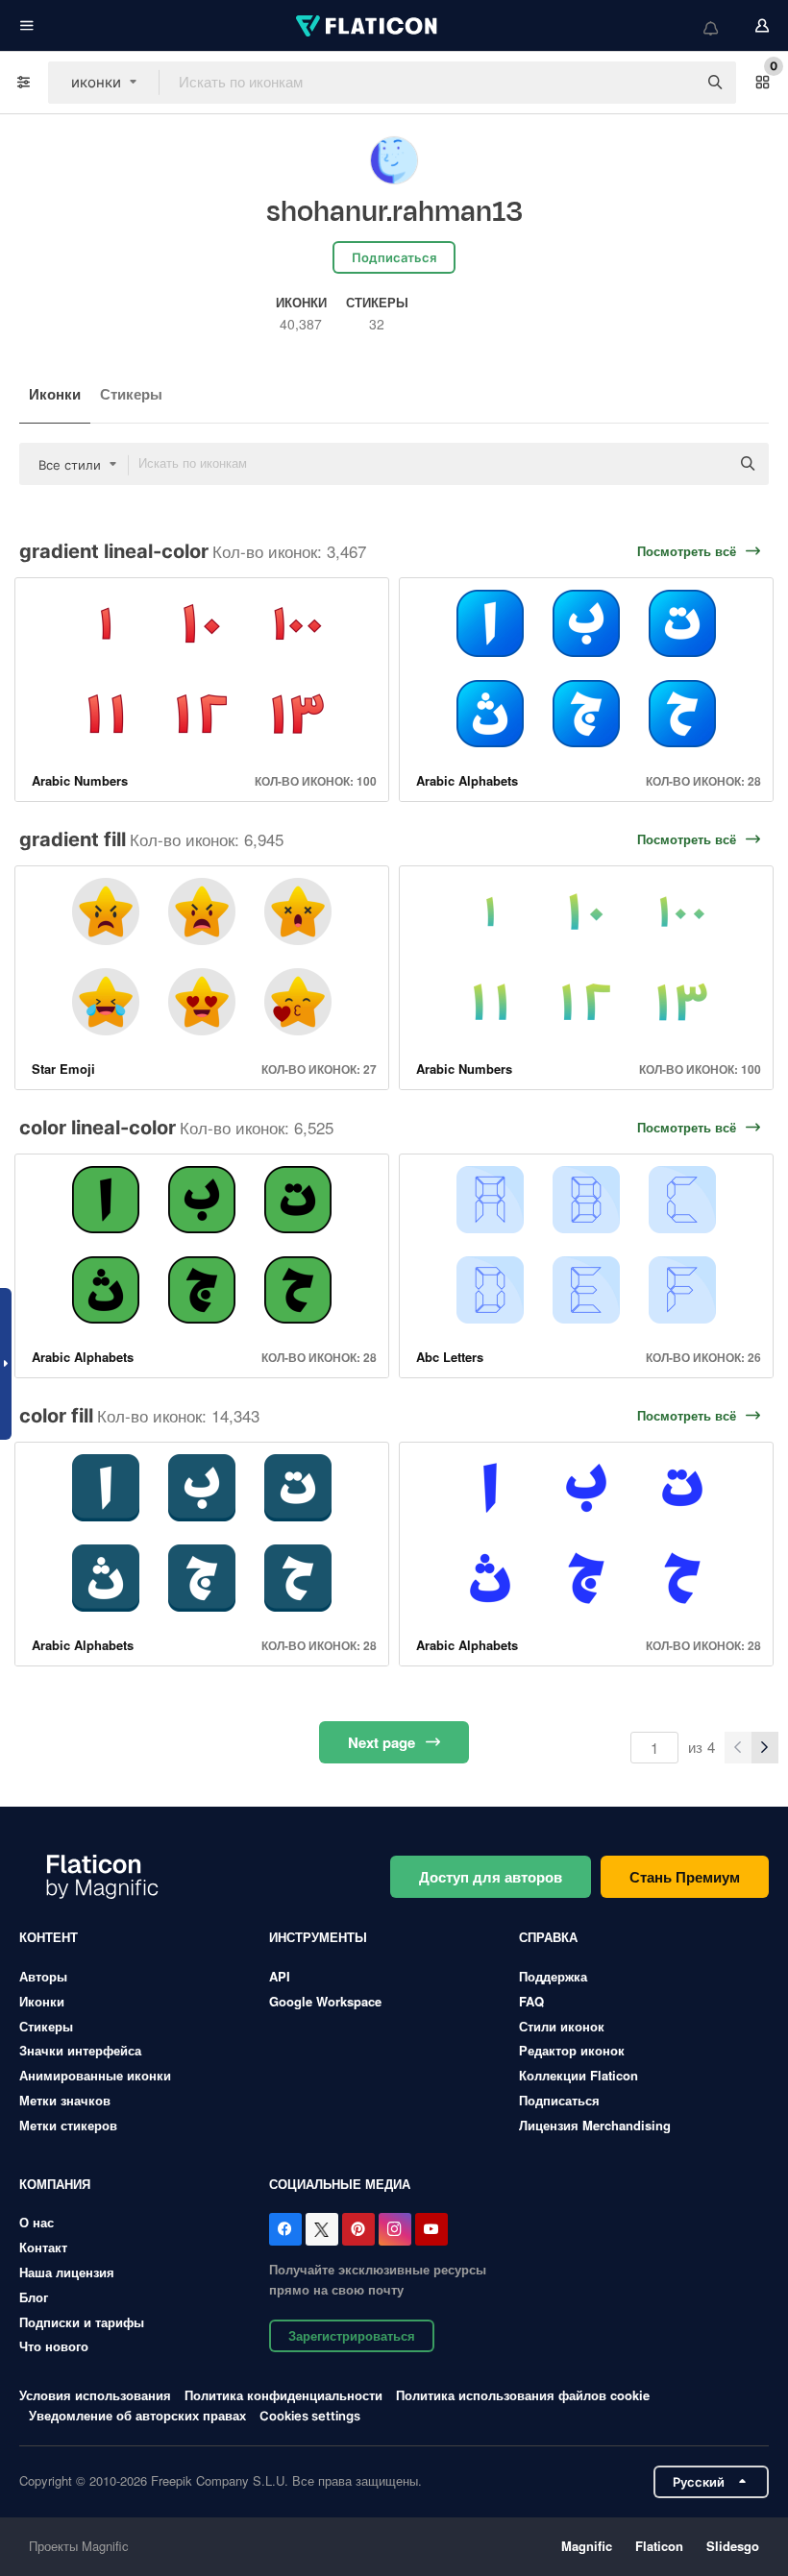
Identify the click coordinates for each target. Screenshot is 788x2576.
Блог (34, 2297)
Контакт (43, 2247)
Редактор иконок (572, 2050)
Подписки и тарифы (82, 2322)
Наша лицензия (67, 2272)
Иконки (55, 394)
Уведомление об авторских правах (137, 2415)
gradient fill (73, 839)
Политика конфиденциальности (283, 2395)
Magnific (587, 2546)
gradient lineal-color (114, 551)
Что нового (54, 2346)
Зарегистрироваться (352, 2335)
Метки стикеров (68, 2125)
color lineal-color (98, 1128)
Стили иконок (562, 2026)
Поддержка (553, 1976)
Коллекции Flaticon (579, 2075)
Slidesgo (733, 2546)
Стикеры (131, 394)
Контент (49, 1937)
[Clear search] (673, 83)
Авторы (43, 1976)
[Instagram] (395, 2229)
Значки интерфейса (80, 2050)
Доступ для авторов (491, 1877)
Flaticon (659, 2546)
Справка (548, 1937)
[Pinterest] (358, 2229)
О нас (37, 2222)
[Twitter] (322, 2229)
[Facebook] (285, 2229)
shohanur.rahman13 (394, 212)
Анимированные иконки (95, 2075)
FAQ (531, 2001)
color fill (56, 1416)
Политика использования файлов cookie (523, 2395)
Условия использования (95, 2395)
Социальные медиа (340, 2184)
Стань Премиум (685, 1877)
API (280, 1976)
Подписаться (559, 2100)
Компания (55, 2184)
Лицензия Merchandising (595, 2125)
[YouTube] (431, 2229)
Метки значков (65, 2100)
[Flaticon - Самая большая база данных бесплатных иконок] (368, 26)
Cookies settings (310, 2416)
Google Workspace (325, 2001)
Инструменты (318, 1937)
